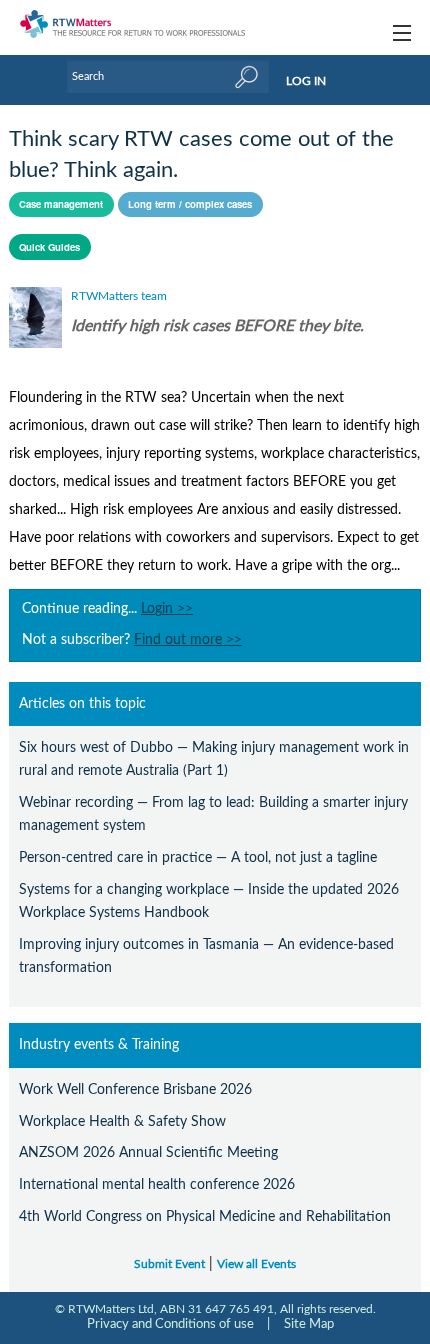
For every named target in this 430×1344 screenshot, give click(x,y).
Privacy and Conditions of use (170, 1324)
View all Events (256, 1264)
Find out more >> (188, 640)
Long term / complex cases (190, 204)
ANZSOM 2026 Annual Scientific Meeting (148, 1152)
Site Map (309, 1324)
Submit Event (169, 1264)
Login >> (167, 609)
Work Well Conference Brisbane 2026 (135, 1089)
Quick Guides (49, 247)
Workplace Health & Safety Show (122, 1121)
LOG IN (306, 81)
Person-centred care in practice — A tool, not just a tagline (198, 857)
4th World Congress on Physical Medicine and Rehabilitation (205, 1216)
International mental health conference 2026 (157, 1184)
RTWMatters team (119, 296)
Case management (61, 204)
